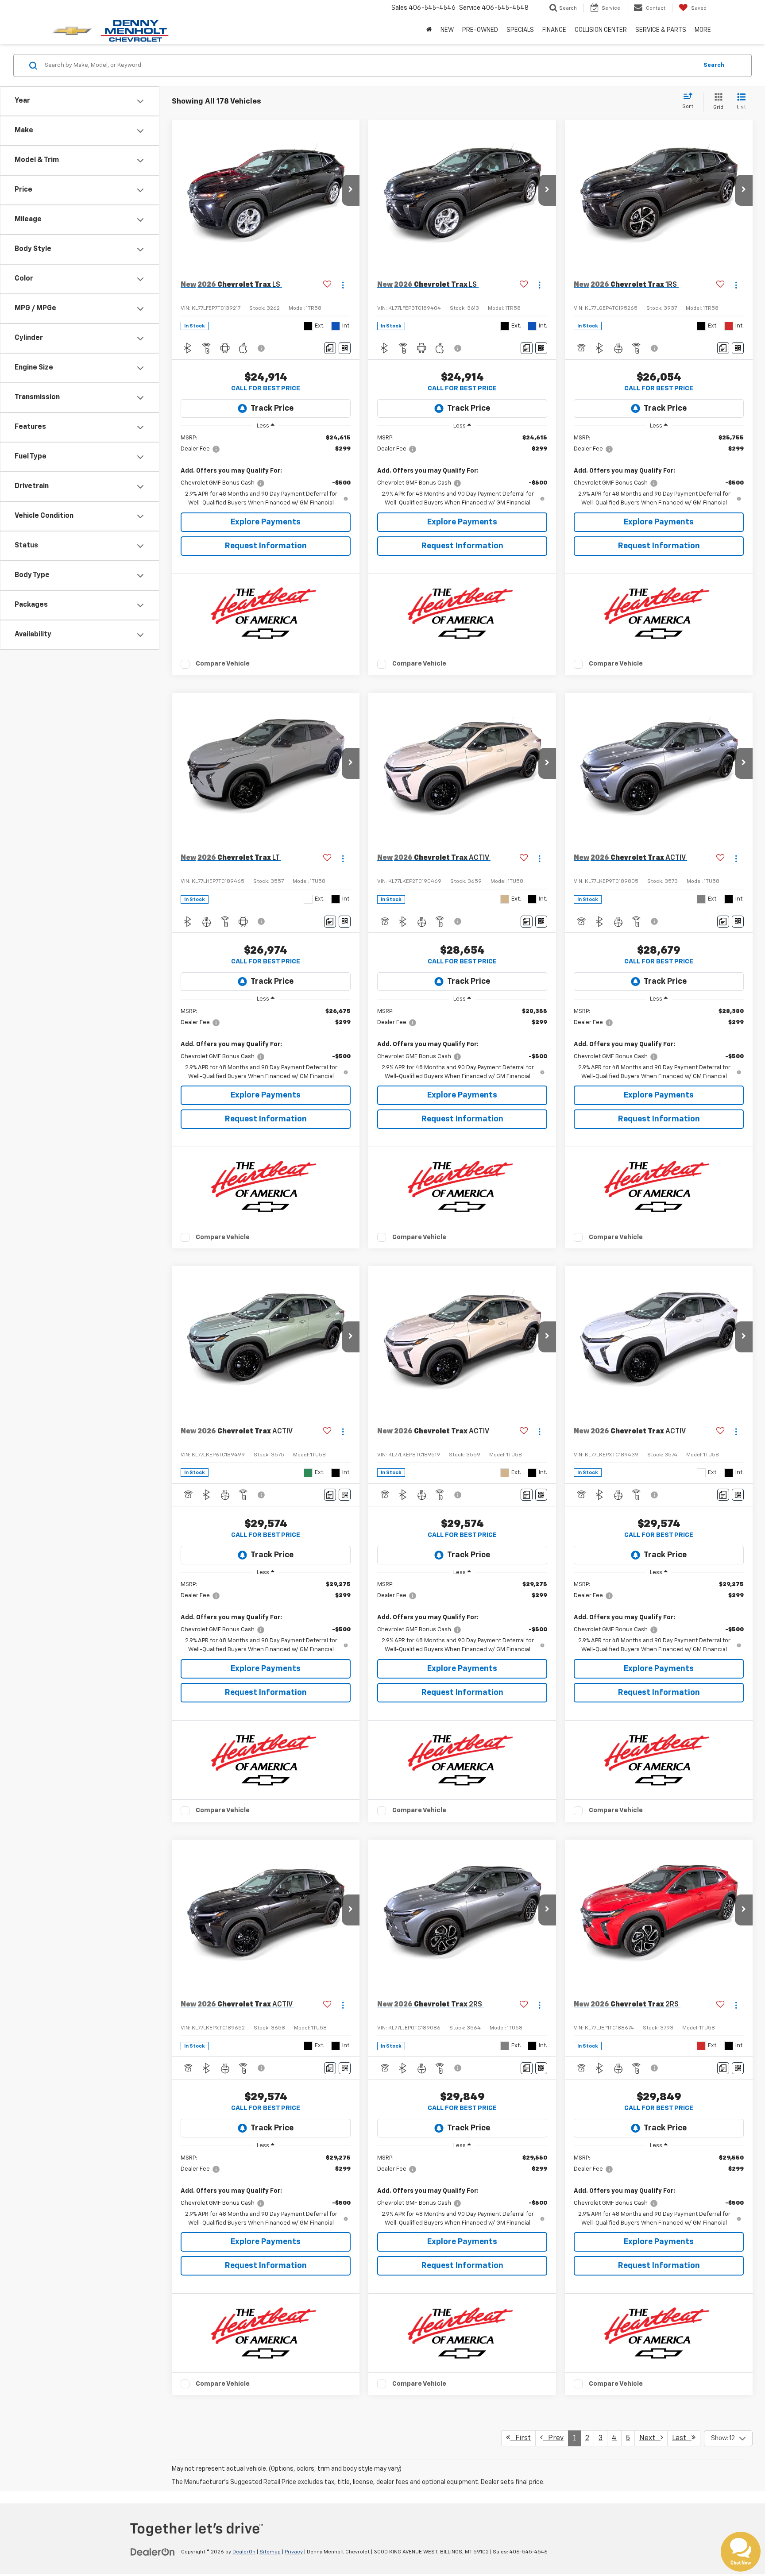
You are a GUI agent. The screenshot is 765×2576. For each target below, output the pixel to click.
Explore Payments (266, 522)
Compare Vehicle (223, 664)
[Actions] (343, 285)
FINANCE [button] (554, 30)
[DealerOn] (153, 2552)
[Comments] (330, 348)
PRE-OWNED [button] (480, 30)
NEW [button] (447, 30)
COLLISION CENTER (601, 30)
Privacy (294, 2552)
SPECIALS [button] (520, 30)
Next (650, 2438)
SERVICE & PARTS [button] (661, 30)
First (520, 2438)
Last (682, 2438)
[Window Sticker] (345, 348)
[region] (266, 471)
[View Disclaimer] (262, 348)
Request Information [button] (266, 546)
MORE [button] (703, 30)
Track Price (272, 408)
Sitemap (270, 2552)
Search (714, 65)
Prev (553, 2438)
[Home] (429, 30)
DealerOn (244, 2552)
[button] (351, 190)
